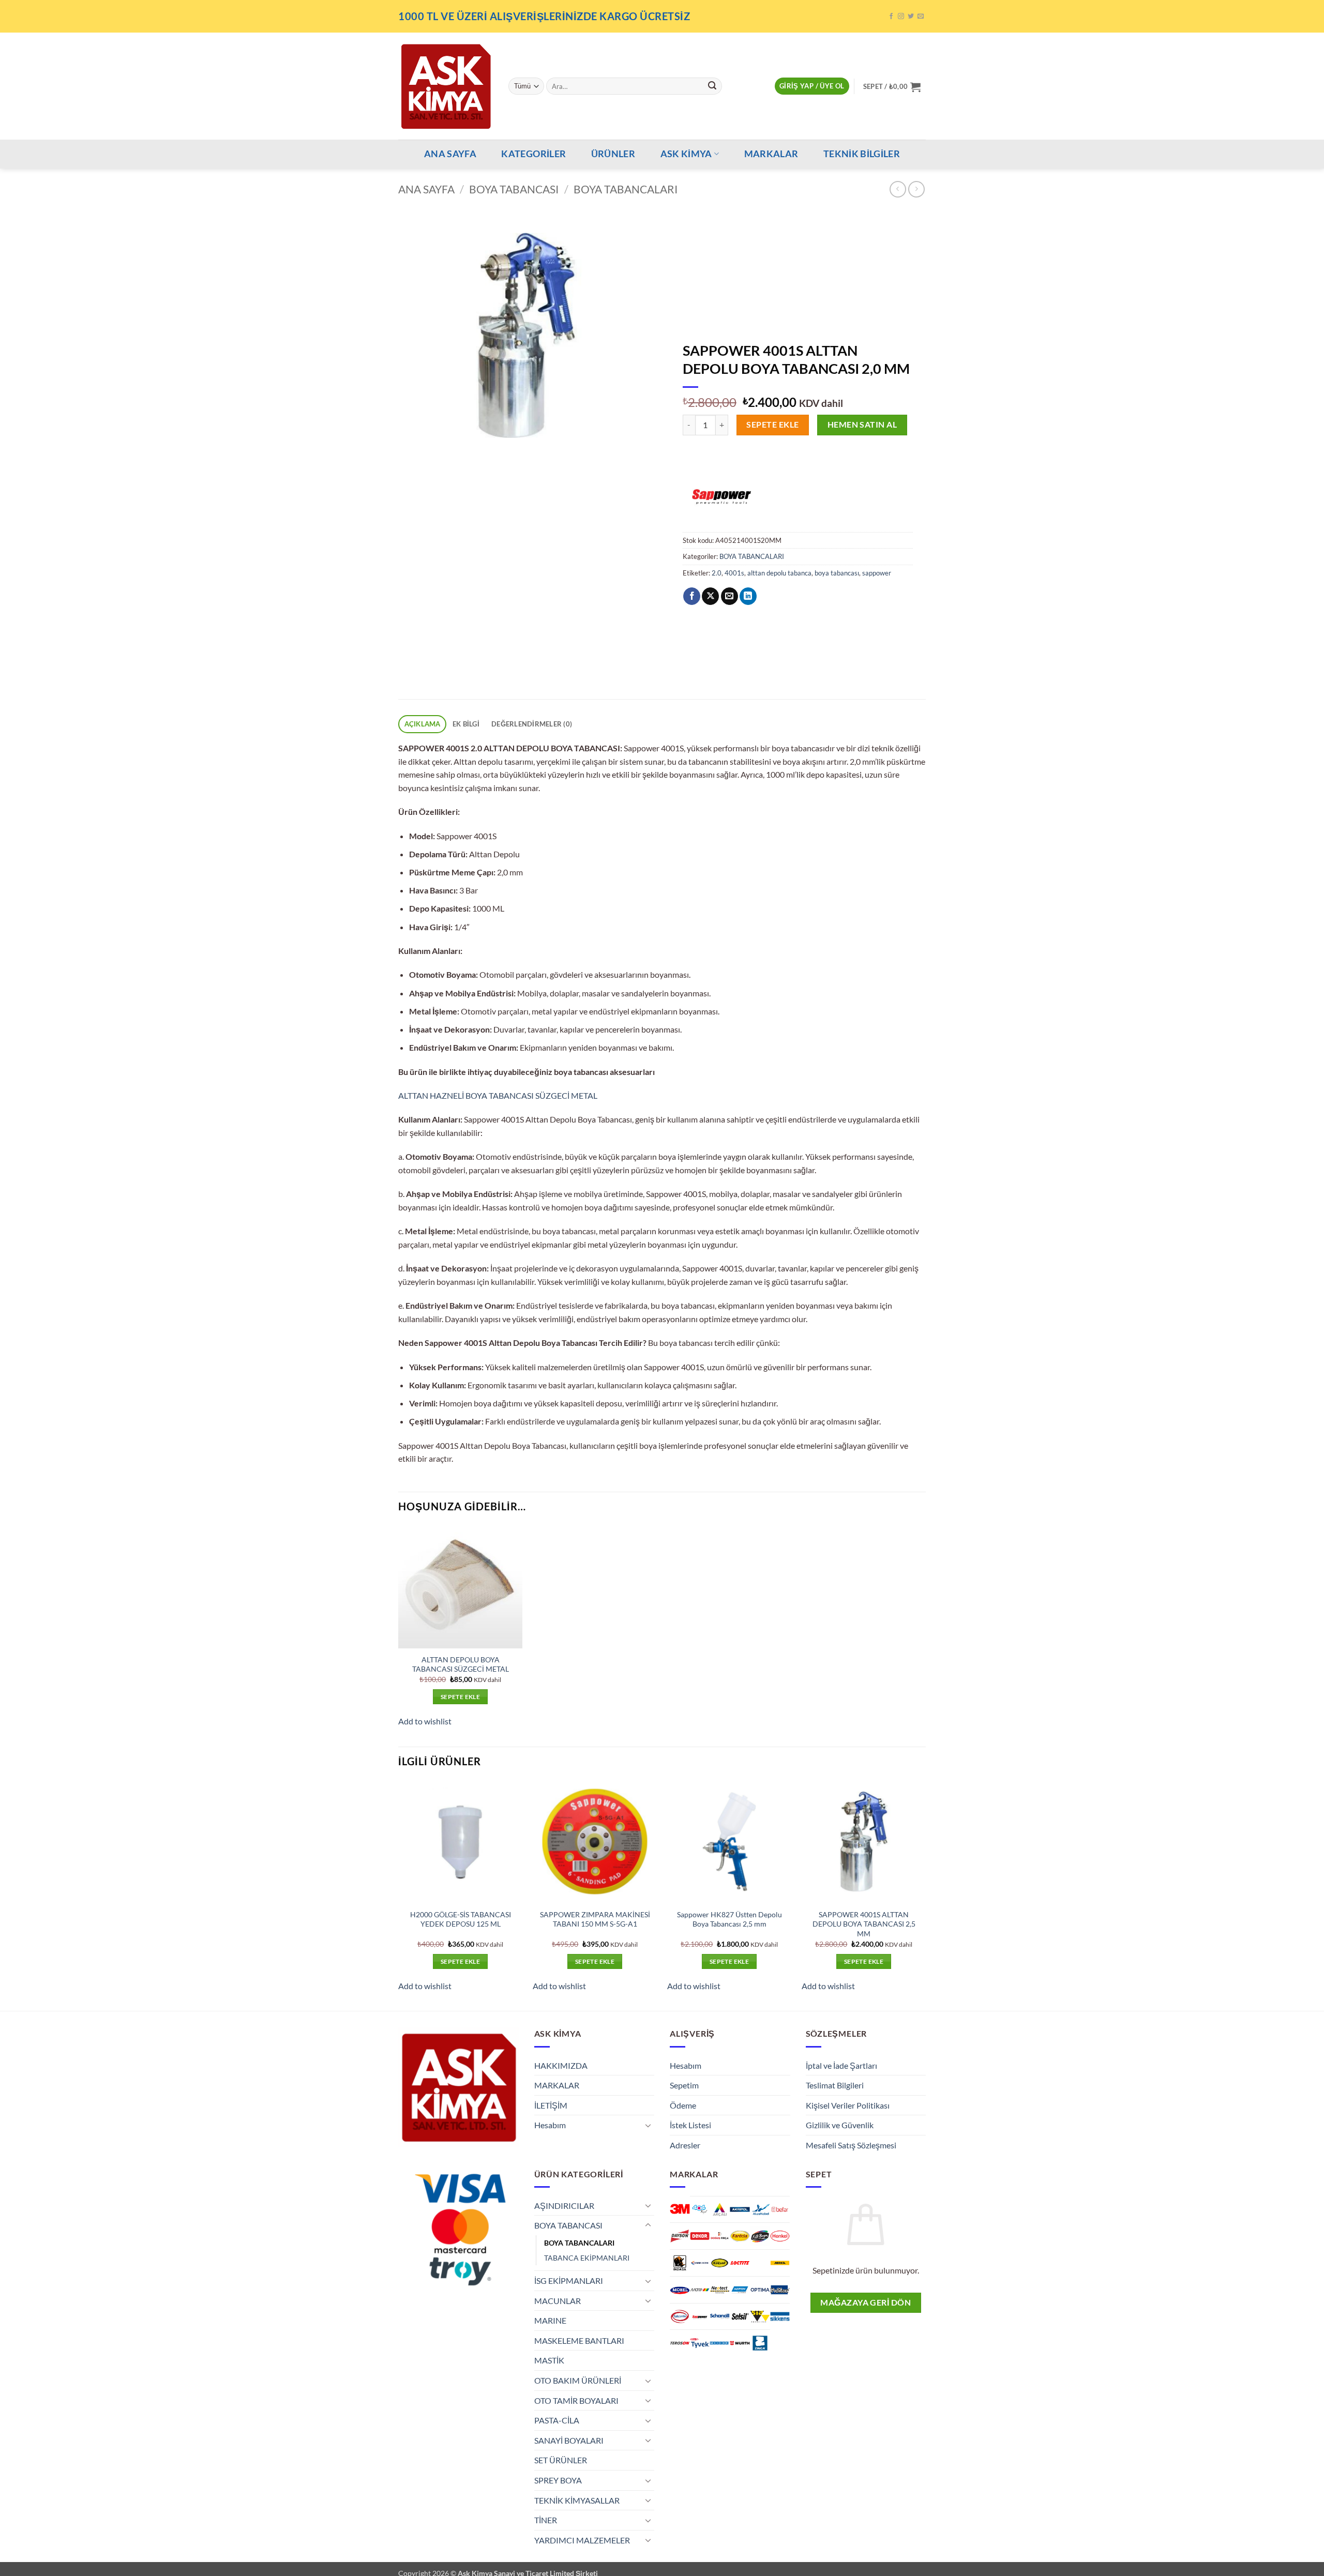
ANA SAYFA (450, 154)
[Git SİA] (760, 2317)
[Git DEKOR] (700, 2236)
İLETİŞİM (551, 2105)
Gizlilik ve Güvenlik (840, 2125)
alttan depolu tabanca (779, 573)
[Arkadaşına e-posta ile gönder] (729, 596)
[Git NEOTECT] (720, 2290)
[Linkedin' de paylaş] (748, 596)
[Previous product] (916, 189)
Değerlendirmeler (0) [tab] (532, 724)
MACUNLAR (558, 2301)
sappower (877, 573)
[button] (812, 86)
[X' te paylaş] (710, 596)
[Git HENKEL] (780, 2236)
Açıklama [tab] (423, 724)
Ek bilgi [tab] (466, 724)
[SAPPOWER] (721, 493)
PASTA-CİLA (557, 2420)
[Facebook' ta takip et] (891, 17)
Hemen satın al (862, 425)
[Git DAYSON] (680, 2236)
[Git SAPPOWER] (700, 2317)
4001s (734, 573)
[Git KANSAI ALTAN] (700, 2263)
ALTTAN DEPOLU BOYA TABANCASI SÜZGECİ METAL (461, 1664)
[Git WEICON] (720, 2343)
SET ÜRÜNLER (561, 2460)
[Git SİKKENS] (780, 2317)
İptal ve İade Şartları (841, 2065)
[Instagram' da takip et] (901, 17)
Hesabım (550, 2125)
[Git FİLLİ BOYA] (760, 2236)
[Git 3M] (680, 2209)
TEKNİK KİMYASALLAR (577, 2500)
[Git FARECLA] (740, 2236)
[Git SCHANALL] (720, 2317)
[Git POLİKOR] (780, 2290)
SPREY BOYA (558, 2480)
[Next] (925, 1895)
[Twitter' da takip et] (911, 17)
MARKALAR (771, 154)
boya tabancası (837, 573)
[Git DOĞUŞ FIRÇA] (720, 2236)
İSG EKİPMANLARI (569, 2280)
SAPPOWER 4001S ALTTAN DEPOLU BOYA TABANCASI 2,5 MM (864, 1924)
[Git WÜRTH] (740, 2343)
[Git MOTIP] (700, 2290)
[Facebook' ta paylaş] (692, 596)
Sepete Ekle (772, 425)
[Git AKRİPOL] (740, 2210)
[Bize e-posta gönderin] (921, 17)
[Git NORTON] (740, 2290)
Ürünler (613, 154)
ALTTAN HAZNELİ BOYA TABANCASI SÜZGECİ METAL (498, 1095)
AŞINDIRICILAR (564, 2206)
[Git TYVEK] (700, 2343)
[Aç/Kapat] (648, 2125)
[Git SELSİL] (740, 2317)
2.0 (717, 573)
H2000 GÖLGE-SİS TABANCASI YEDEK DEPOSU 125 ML (461, 1919)
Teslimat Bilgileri (835, 2085)
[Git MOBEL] (680, 2290)
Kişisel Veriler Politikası (848, 2105)
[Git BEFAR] (780, 2210)
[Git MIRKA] (780, 2263)
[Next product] (898, 189)
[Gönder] (712, 86)
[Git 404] (700, 2210)
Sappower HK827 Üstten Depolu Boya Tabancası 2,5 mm (729, 1919)
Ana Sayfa (426, 189)
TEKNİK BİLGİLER (862, 154)
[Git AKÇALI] (720, 2210)
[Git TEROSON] (680, 2343)
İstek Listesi (690, 2125)
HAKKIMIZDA (561, 2065)
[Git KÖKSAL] (720, 2263)
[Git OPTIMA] (760, 2290)
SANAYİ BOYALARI (569, 2440)
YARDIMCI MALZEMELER (582, 2540)
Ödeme (683, 2105)
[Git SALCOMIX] (680, 2317)
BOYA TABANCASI (514, 189)
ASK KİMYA (686, 154)
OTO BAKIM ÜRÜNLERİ (578, 2380)
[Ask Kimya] (446, 86)
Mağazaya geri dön (866, 2302)
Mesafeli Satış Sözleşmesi (851, 2145)
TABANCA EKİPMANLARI (587, 2258)
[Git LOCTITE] (740, 2263)
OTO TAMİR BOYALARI (576, 2400)
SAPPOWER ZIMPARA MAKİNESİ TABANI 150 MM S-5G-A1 (595, 1919)
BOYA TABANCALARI (626, 189)
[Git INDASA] (680, 2263)
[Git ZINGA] (760, 2343)
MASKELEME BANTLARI (579, 2340)
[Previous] (399, 1895)
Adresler (685, 2145)
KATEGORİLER (533, 154)
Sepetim (684, 2085)
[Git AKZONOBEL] (760, 2210)
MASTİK (549, 2360)
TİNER (546, 2520)
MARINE (550, 2320)
